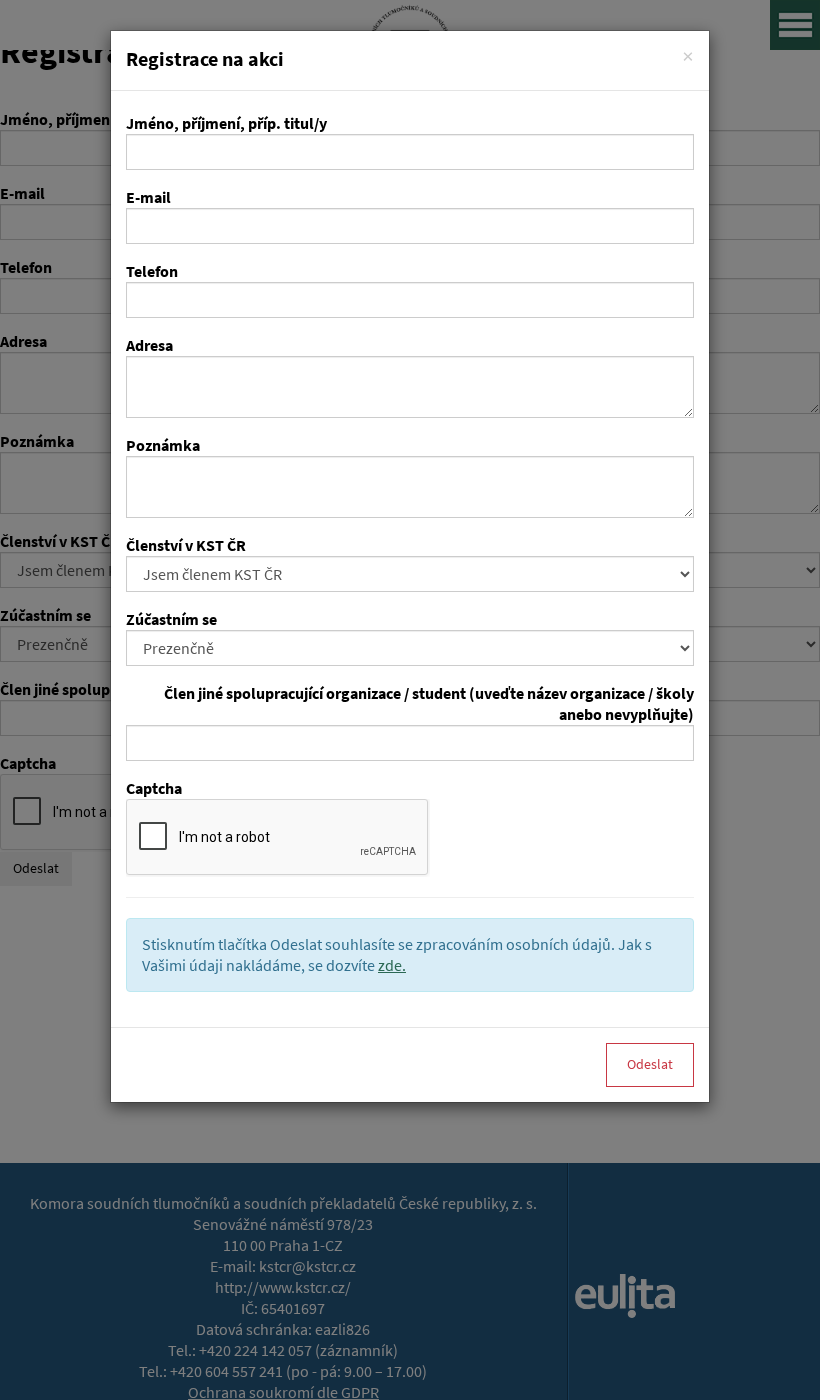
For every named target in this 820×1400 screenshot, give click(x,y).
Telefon (152, 271)
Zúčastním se (171, 619)
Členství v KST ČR (186, 545)
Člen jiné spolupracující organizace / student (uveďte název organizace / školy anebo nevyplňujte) (429, 704)
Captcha (154, 788)
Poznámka (163, 445)
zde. (392, 965)
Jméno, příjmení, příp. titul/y (226, 123)
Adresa (149, 345)
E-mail (148, 197)
